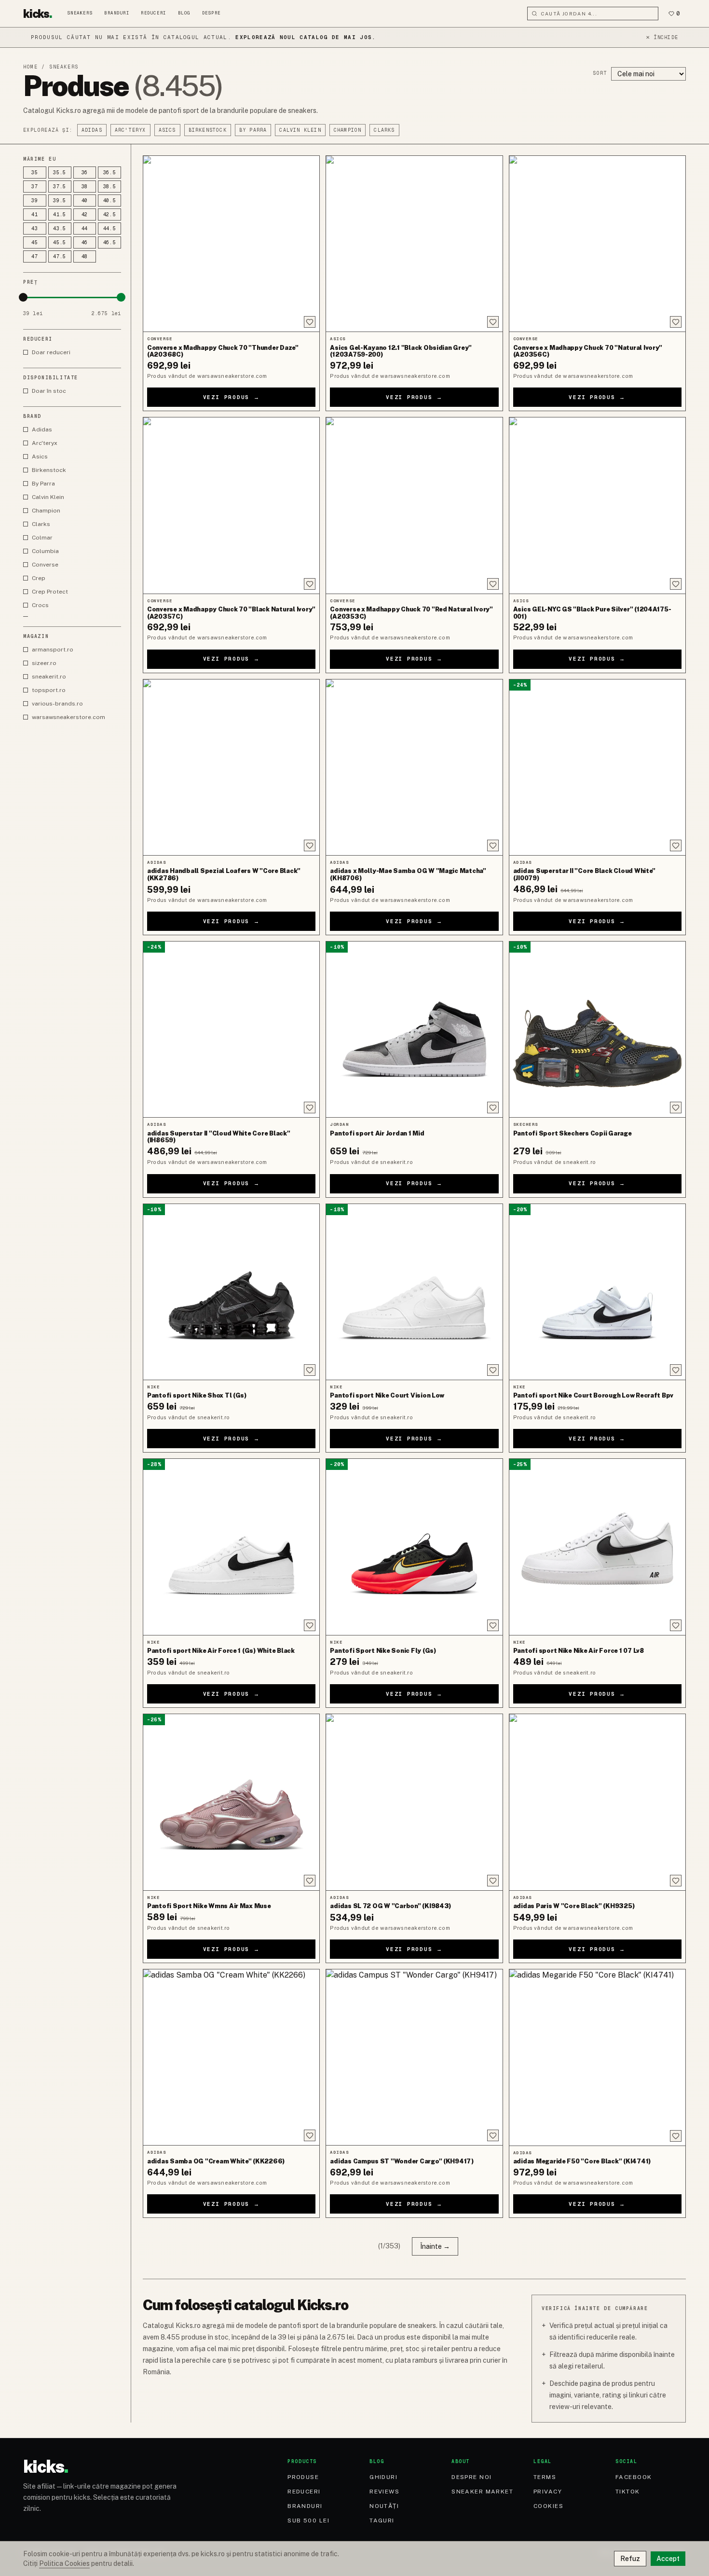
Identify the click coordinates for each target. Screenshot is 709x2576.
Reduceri (153, 13)
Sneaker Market (482, 2492)
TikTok (628, 2492)
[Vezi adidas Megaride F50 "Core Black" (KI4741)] (597, 2057)
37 (35, 187)
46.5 (110, 242)
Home (30, 67)
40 (85, 201)
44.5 (110, 229)
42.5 (110, 215)
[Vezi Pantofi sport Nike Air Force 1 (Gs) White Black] (231, 1547)
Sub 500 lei (308, 2521)
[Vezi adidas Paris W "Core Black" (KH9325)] (597, 1802)
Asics (167, 130)
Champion (348, 130)
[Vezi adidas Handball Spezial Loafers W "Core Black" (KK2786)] (231, 767)
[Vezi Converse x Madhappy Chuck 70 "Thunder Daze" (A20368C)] (231, 244)
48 (85, 256)
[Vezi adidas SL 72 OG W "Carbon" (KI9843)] (414, 1802)
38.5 (110, 187)
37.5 (60, 187)
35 (35, 173)
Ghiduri (383, 2477)
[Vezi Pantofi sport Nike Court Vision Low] (414, 1292)
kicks (38, 14)
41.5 (60, 215)
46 (85, 242)
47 (35, 256)
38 (85, 187)
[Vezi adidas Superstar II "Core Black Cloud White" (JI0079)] (597, 767)
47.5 (60, 256)
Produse (303, 2477)
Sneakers (80, 13)
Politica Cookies (64, 2563)
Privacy (548, 2492)
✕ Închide (662, 37)
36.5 (110, 173)
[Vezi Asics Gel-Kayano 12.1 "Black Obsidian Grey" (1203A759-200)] (414, 244)
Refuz (630, 2559)
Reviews (384, 2492)
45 (35, 242)
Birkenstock (208, 130)
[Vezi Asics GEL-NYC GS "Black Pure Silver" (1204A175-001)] (597, 505)
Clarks (384, 130)
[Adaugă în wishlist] (310, 322)
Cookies (548, 2506)
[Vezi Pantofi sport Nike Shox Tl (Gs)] (231, 1292)
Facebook (634, 2477)
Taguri (382, 2521)
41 (35, 215)
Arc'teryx (130, 130)
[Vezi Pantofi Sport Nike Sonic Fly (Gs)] (414, 1547)
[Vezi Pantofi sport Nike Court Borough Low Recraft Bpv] (597, 1292)
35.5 (60, 173)
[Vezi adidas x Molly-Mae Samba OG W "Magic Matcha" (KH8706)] (414, 767)
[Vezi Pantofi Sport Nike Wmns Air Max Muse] (231, 1802)
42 (85, 215)
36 (85, 173)
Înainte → (435, 2246)
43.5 (60, 229)
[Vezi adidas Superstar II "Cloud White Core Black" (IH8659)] (231, 1029)
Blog (184, 13)
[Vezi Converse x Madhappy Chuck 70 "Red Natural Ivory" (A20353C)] (414, 505)
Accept (668, 2559)
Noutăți (384, 2506)
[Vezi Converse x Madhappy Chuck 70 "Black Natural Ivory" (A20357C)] (231, 505)
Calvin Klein (300, 130)
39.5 (60, 201)
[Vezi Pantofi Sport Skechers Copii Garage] (597, 1029)
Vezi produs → (232, 397)
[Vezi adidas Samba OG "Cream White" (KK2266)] (231, 2057)
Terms (545, 2477)
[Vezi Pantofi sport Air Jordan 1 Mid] (414, 1029)
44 (85, 229)
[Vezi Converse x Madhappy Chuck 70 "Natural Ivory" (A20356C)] (597, 244)
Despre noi (471, 2477)
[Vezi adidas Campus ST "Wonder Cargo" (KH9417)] (414, 2057)
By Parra (253, 130)
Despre (211, 13)
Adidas (92, 130)
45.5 (60, 242)
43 (35, 229)
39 (35, 201)
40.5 (110, 201)
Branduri (117, 13)
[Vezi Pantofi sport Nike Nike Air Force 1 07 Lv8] (597, 1547)
